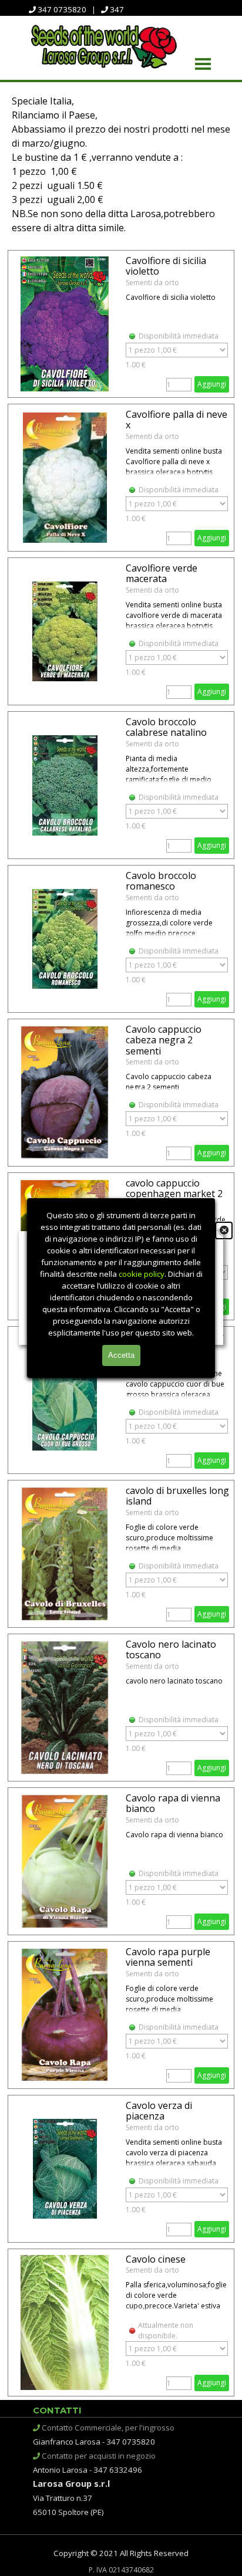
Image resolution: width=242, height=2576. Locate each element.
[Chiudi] (224, 1230)
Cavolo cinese (156, 2259)
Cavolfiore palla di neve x (177, 420)
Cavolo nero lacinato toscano (171, 1649)
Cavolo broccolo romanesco (161, 881)
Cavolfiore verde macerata (162, 573)
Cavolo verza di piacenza (159, 2111)
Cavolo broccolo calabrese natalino (166, 727)
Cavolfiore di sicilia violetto (166, 266)
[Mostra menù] (203, 64)
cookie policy (142, 1274)
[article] (121, 324)
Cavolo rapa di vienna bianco (173, 1803)
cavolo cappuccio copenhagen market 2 (174, 1188)
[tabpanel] (121, 164)
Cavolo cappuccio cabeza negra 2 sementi (164, 1040)
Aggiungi (212, 384)
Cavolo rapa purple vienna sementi (168, 1957)
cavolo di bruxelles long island (177, 1496)
